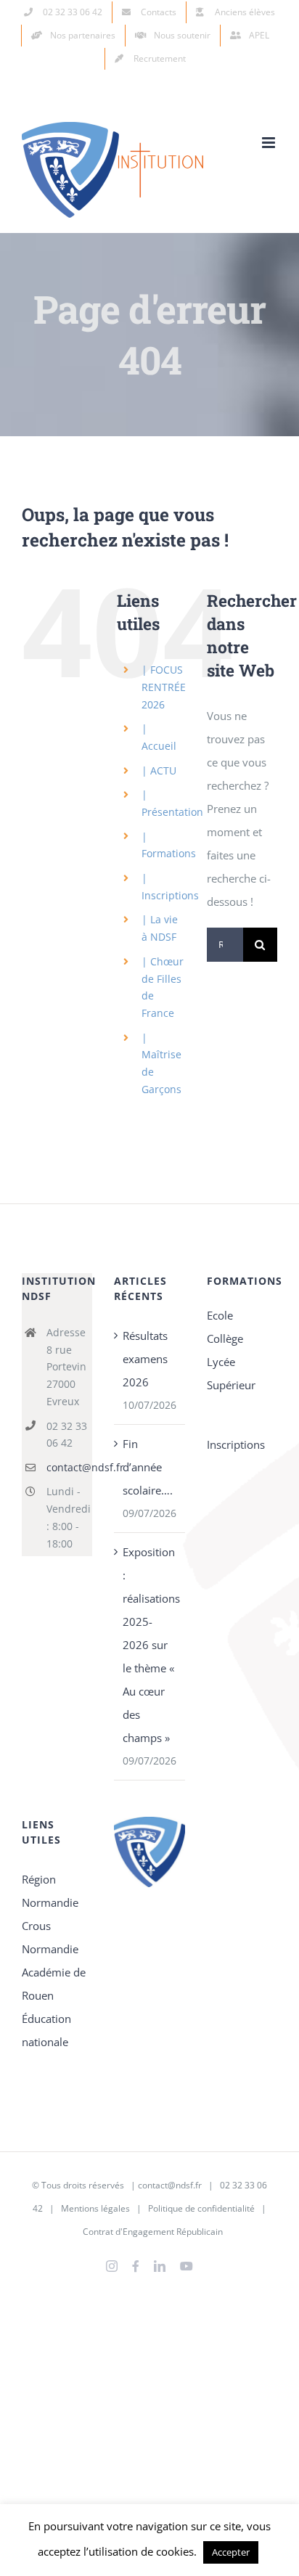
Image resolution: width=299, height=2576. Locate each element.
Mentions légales (95, 2208)
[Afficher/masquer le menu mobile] (270, 143)
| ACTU (159, 770)
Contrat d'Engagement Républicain (153, 2232)
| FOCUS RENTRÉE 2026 (164, 687)
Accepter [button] (231, 2552)
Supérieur (231, 1385)
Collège (225, 1338)
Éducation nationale (46, 2030)
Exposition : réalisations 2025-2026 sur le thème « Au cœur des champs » (150, 1645)
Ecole (220, 1315)
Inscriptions (236, 1444)
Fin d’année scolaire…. (148, 1467)
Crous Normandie (50, 1937)
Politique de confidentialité (201, 2208)
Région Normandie (50, 1891)
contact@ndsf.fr (70, 1467)
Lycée (221, 1362)
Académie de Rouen (54, 1984)
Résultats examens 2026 (145, 1359)
